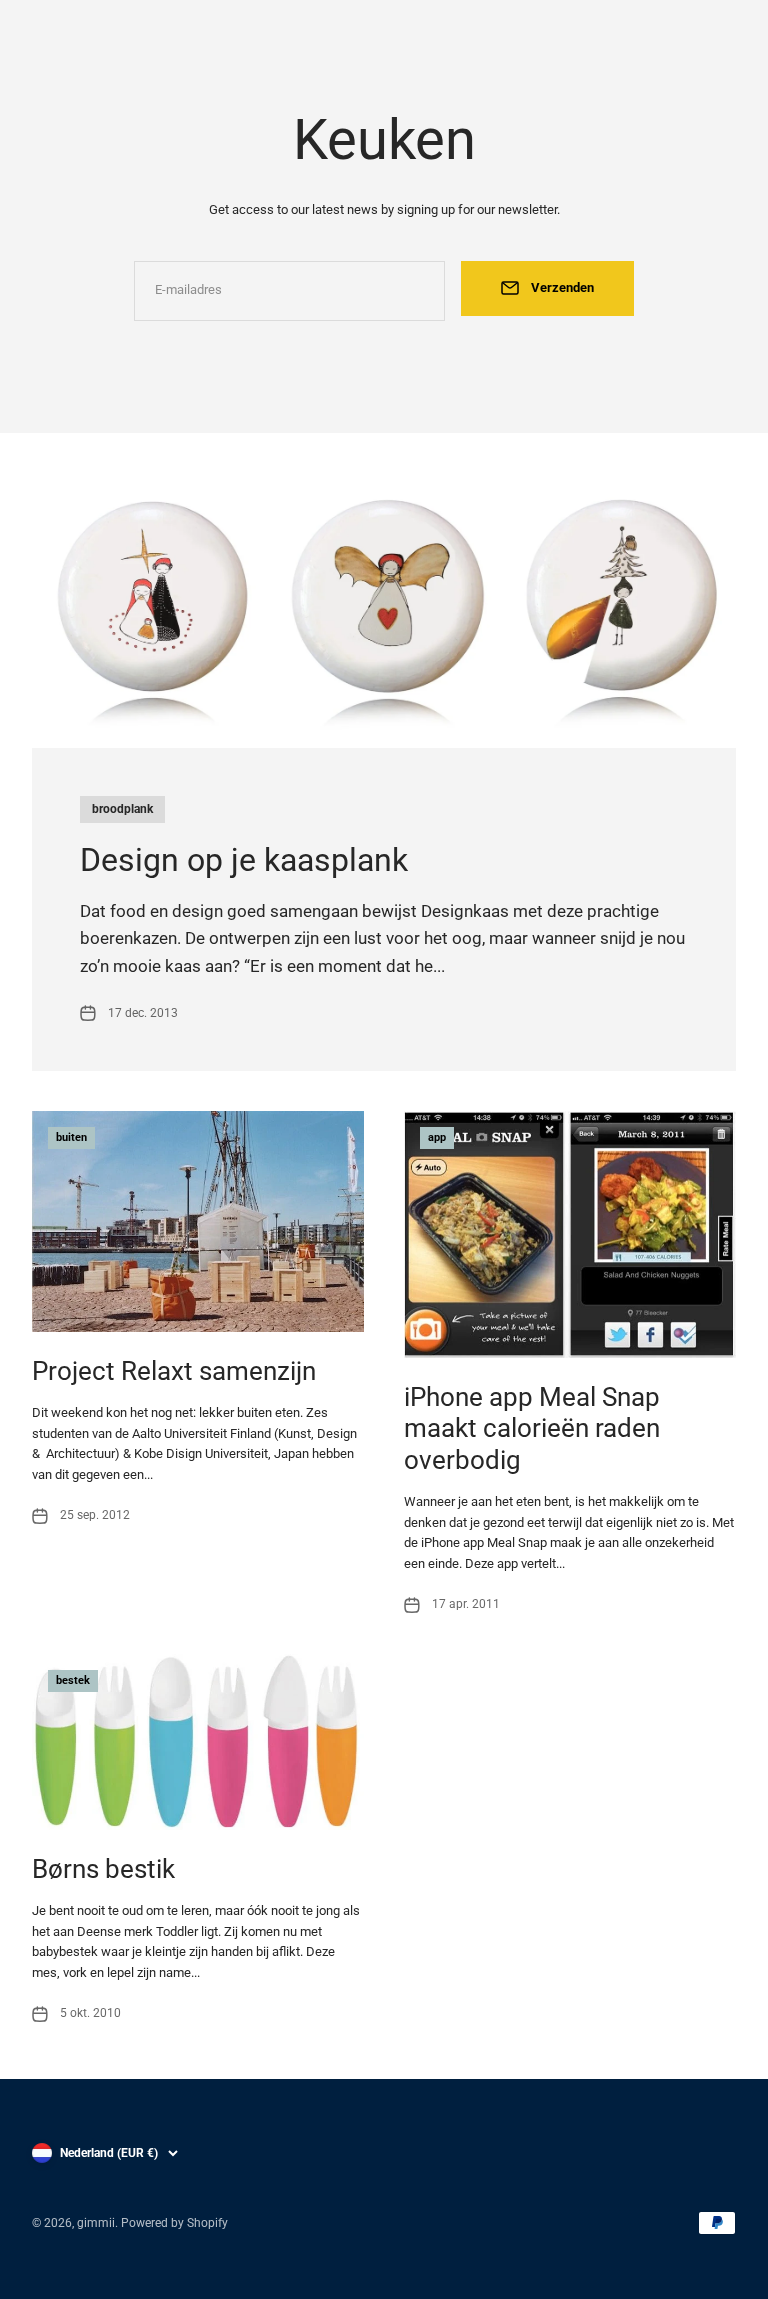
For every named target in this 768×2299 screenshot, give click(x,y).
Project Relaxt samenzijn (174, 1371)
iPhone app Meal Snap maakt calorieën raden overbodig (532, 1428)
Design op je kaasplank (244, 860)
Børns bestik (103, 1869)
